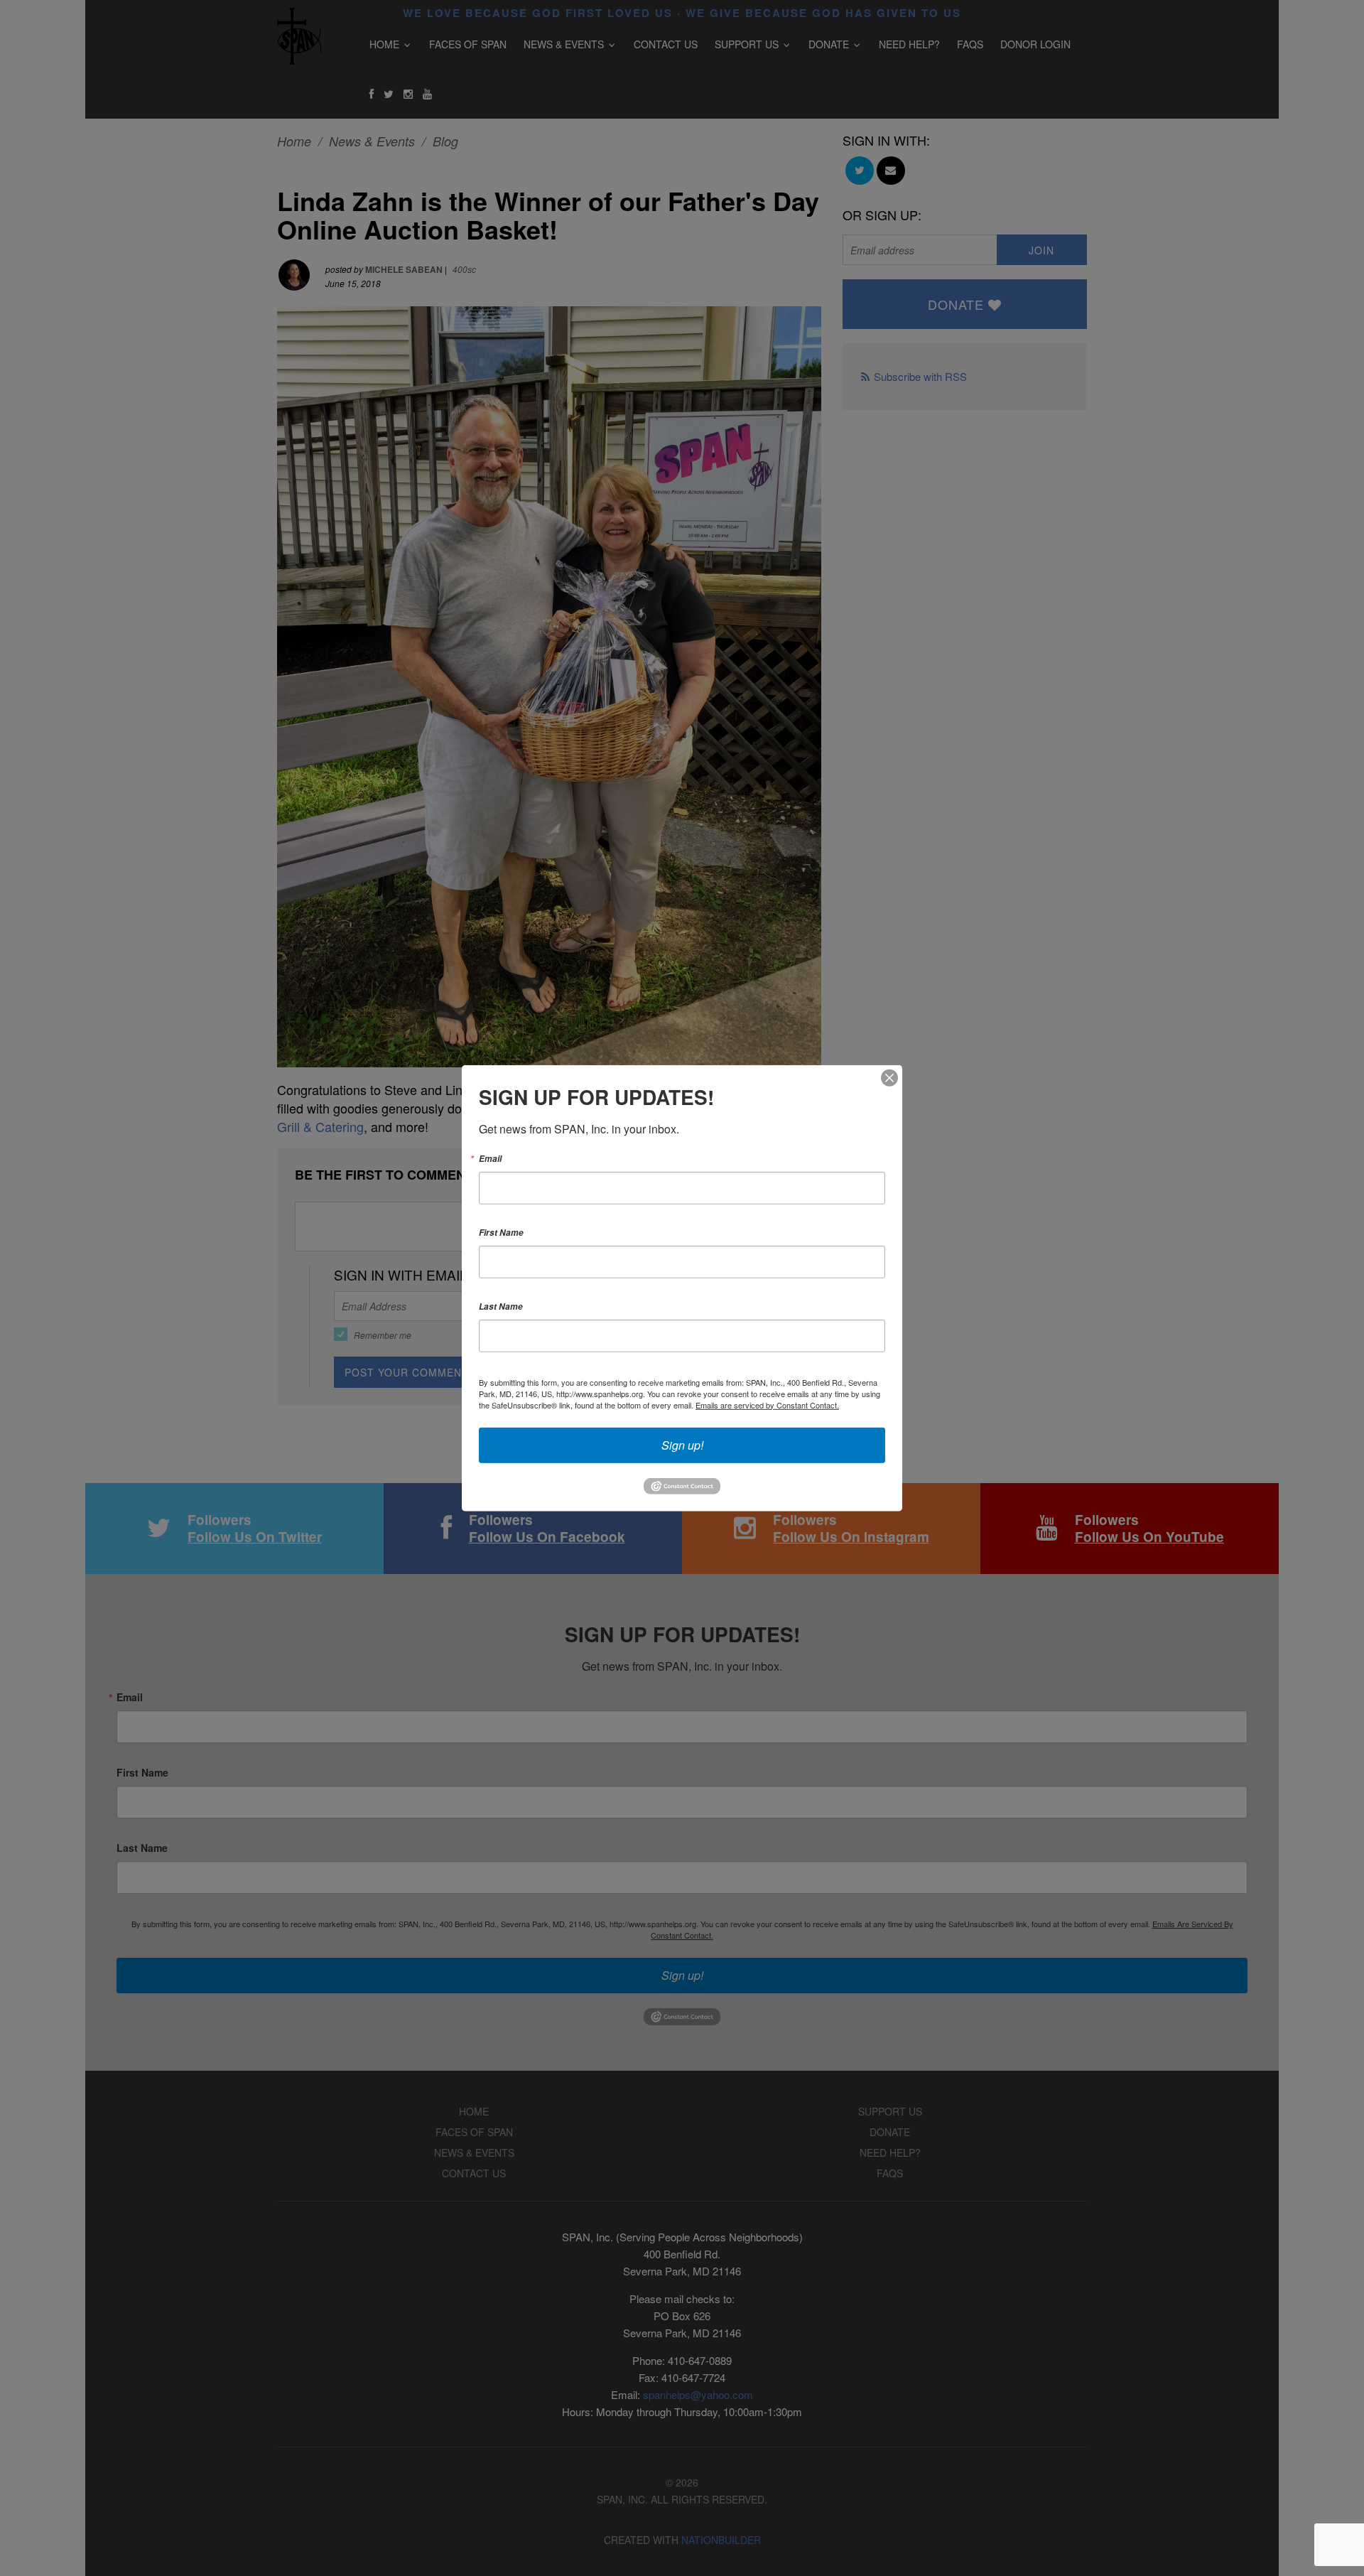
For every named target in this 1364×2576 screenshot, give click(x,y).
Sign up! (682, 1444)
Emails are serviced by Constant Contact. (767, 1404)
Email (490, 1158)
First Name (501, 1232)
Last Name (501, 1306)
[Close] (889, 1077)
